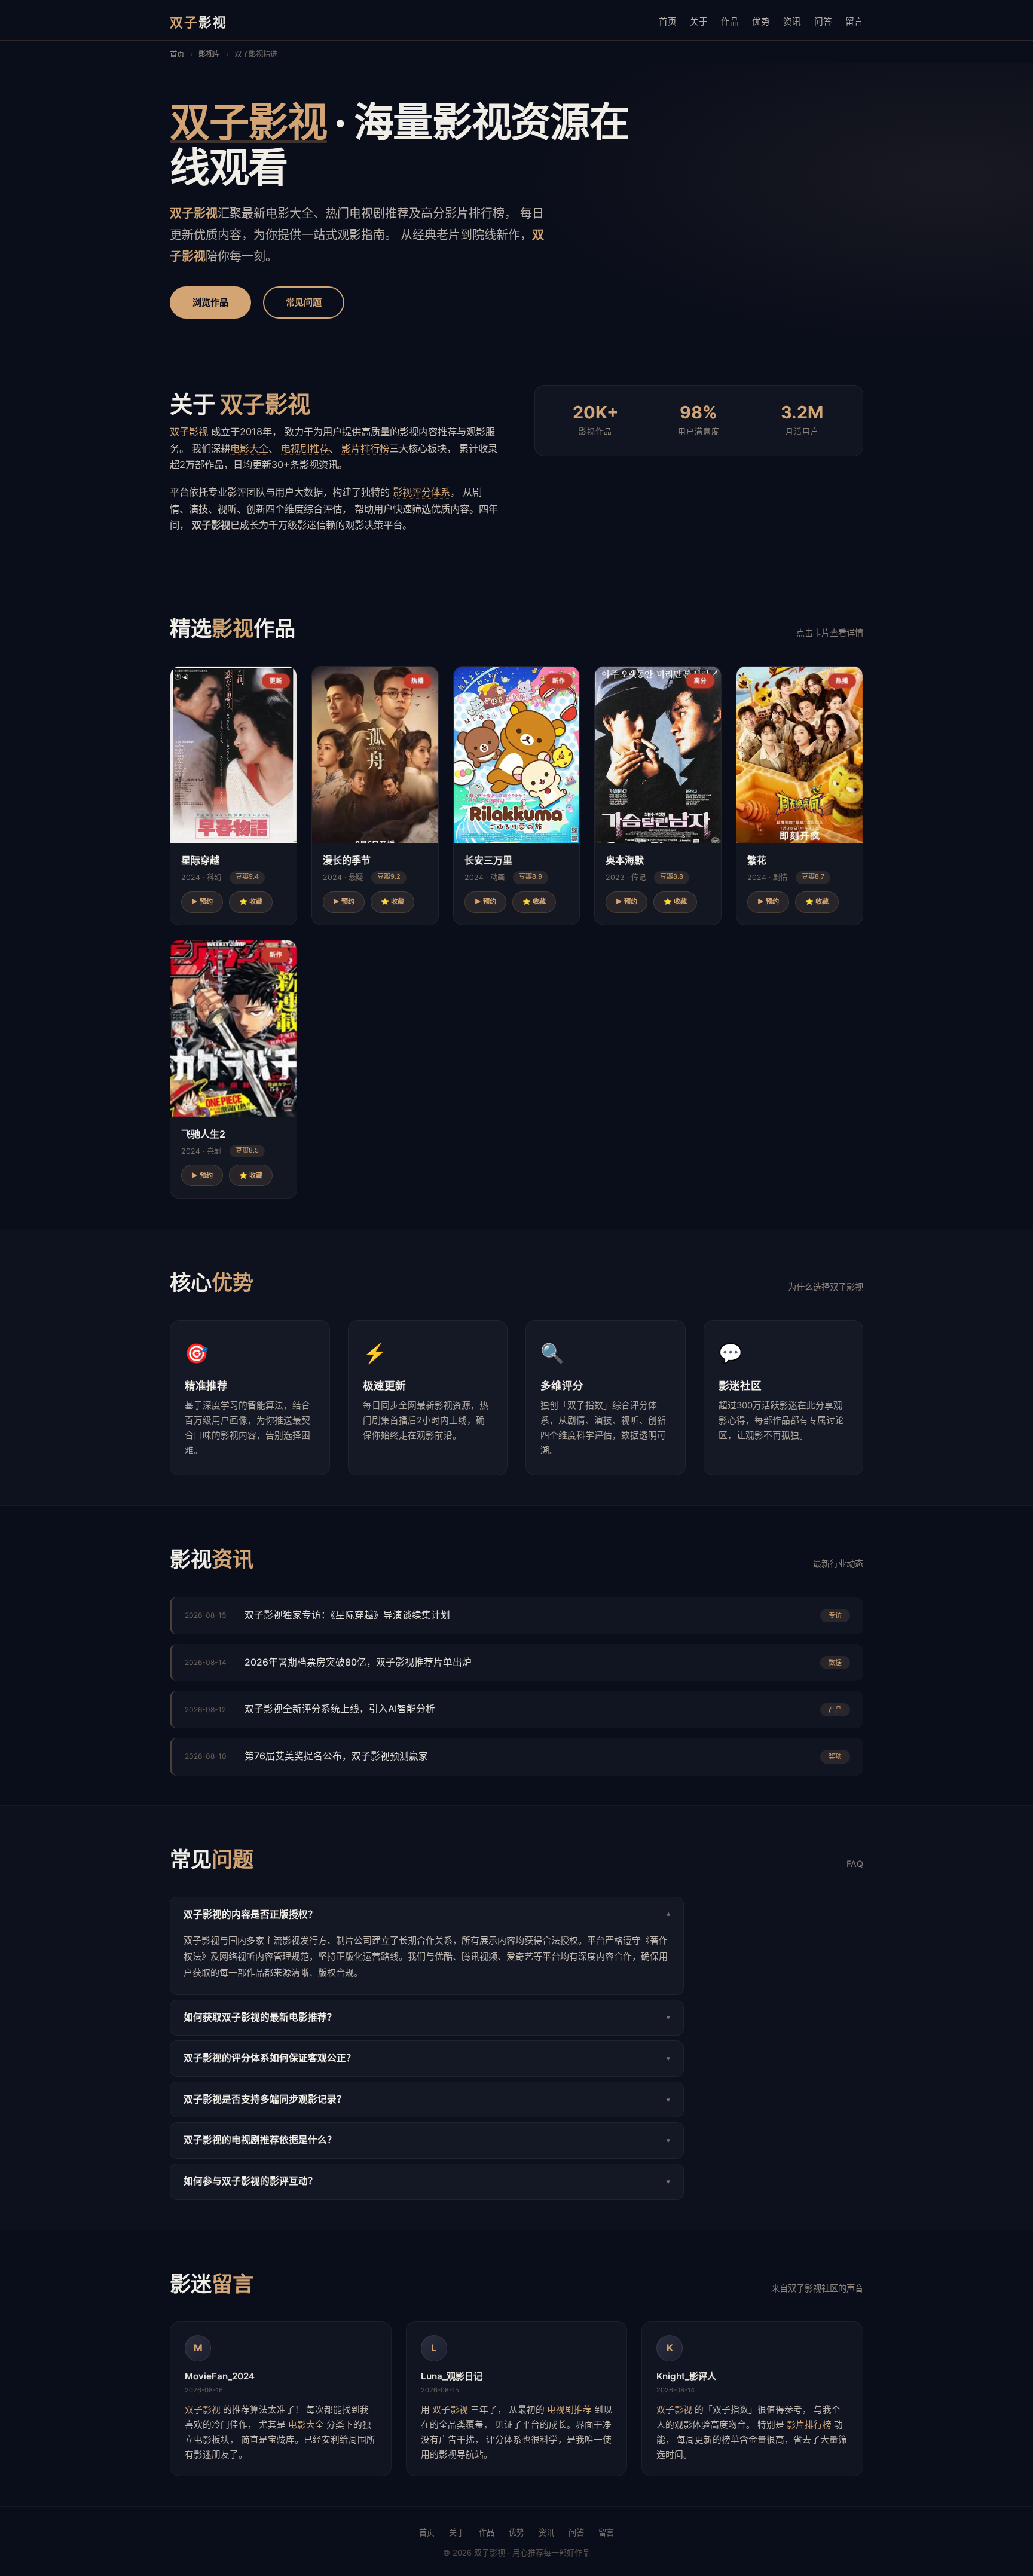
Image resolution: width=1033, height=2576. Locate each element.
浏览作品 (210, 302)
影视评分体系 (421, 492)
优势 (761, 22)
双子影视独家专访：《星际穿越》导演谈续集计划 (347, 1615)
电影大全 (249, 448)
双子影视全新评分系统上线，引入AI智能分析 (340, 1709)
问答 (823, 22)
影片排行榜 (365, 448)
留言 (854, 22)
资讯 (792, 22)
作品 (730, 22)
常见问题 (304, 302)
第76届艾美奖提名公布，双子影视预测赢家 (336, 1756)
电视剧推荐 (305, 448)
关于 (699, 22)
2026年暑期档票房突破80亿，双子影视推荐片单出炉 (358, 1662)
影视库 (209, 54)
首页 (668, 22)
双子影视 (189, 432)
